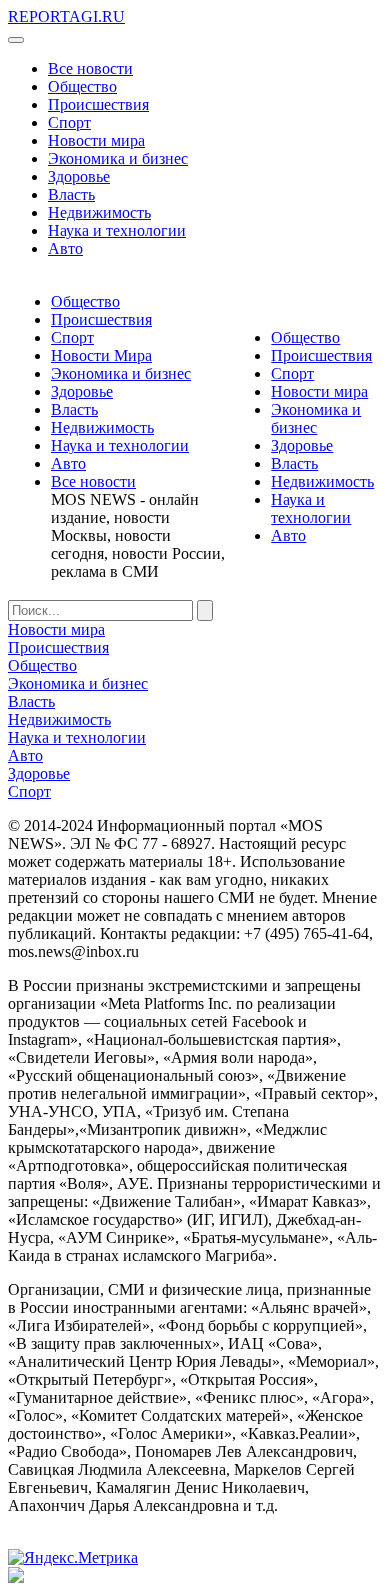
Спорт (69, 122)
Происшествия (98, 104)
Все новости (90, 68)
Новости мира (96, 140)
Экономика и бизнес (118, 158)
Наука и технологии (117, 230)
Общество (82, 86)
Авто (65, 248)
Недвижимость (99, 212)
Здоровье (79, 176)
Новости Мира (101, 355)
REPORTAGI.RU (66, 16)
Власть (71, 194)
